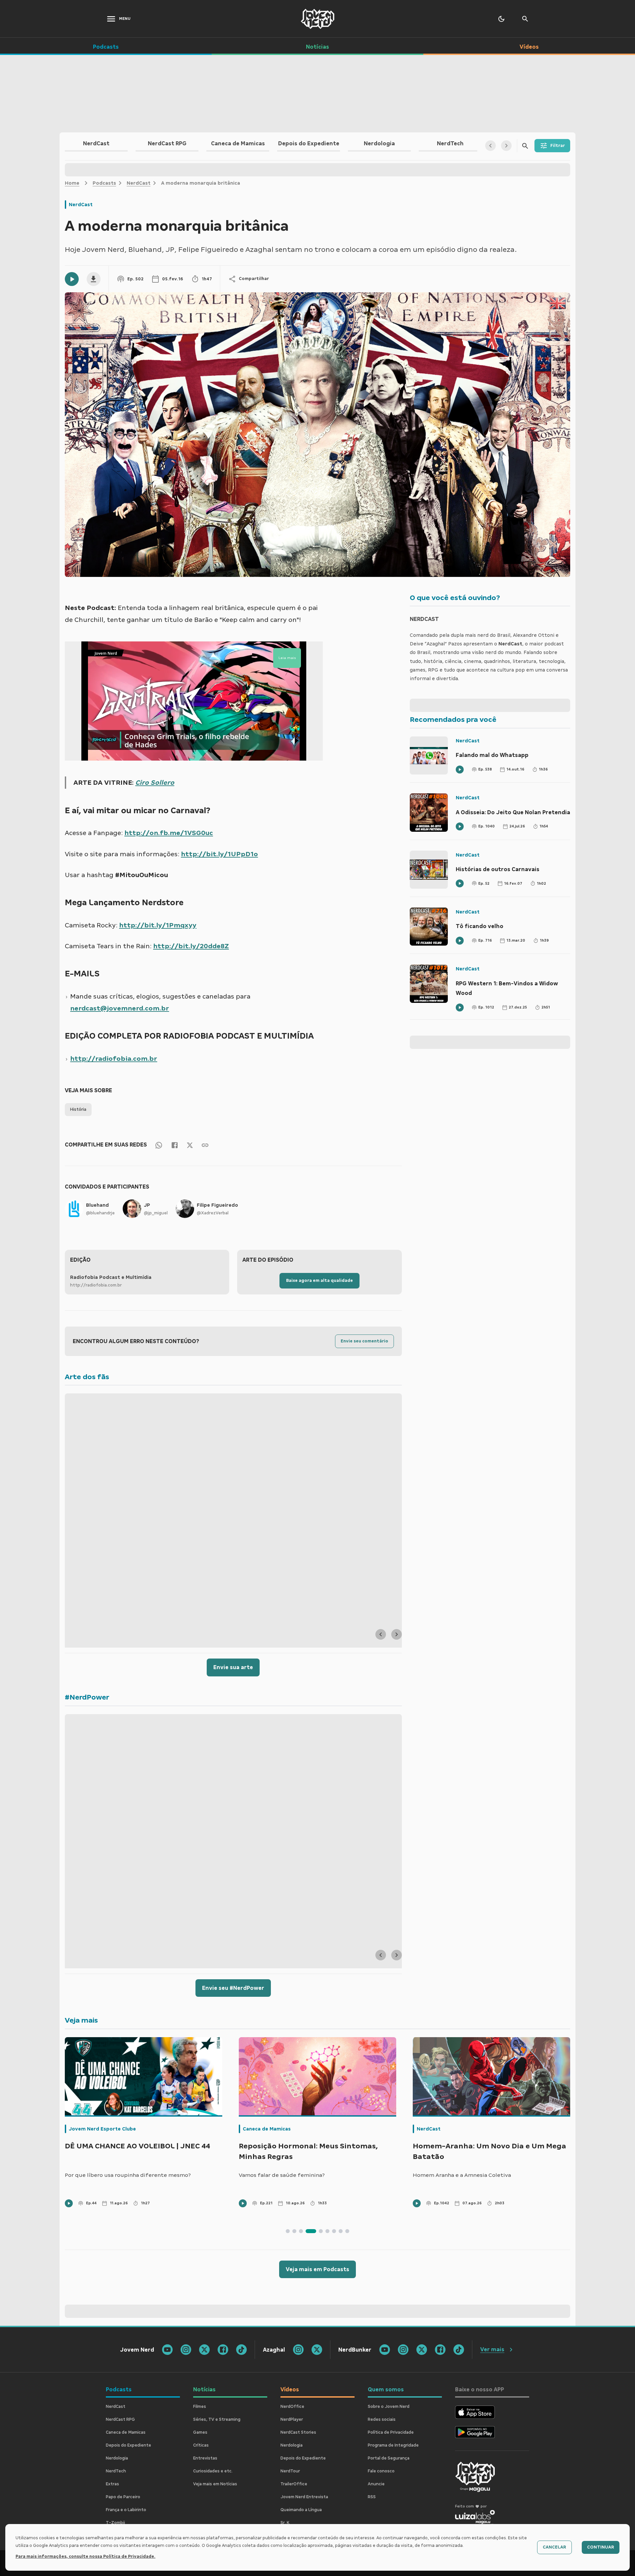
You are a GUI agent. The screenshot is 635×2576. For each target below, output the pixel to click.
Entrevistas (205, 2458)
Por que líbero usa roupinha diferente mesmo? (128, 2175)
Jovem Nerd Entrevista (304, 2497)
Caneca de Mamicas (267, 2129)
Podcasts (104, 183)
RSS (372, 2497)
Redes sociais (382, 2419)
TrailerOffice (294, 2484)
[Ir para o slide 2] (294, 2231)
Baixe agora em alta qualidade (319, 1281)
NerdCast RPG (120, 2419)
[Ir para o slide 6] (327, 2231)
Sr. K (285, 2523)
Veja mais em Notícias (215, 2484)
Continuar (601, 2547)
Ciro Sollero (155, 782)
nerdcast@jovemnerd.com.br (120, 1008)
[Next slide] (397, 1634)
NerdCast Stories (298, 2432)
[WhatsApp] (159, 1145)
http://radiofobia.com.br (114, 1058)
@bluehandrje (100, 1213)
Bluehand (97, 1205)
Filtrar (558, 146)
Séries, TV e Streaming (217, 2419)
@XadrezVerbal (213, 1213)
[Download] (94, 279)
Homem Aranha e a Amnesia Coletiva (462, 2175)
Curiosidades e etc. (213, 2471)
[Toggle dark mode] (501, 19)
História (78, 1109)
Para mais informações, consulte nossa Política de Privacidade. (85, 2556)
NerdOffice (292, 2407)
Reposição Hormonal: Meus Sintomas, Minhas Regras (308, 2151)
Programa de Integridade (393, 2445)
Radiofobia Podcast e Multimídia (111, 1277)
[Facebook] (175, 1145)
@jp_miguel (156, 1213)
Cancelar (554, 2547)
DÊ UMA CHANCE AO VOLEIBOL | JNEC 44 (137, 2146)
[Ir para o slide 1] (288, 2231)
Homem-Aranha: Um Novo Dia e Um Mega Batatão (489, 2151)
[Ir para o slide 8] (341, 2231)
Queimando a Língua (301, 2510)
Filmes (200, 2407)
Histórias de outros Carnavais (498, 869)
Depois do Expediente (128, 2445)
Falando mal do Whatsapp (492, 755)
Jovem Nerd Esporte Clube (102, 2129)
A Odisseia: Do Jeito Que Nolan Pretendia (513, 812)
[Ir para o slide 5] (321, 2231)
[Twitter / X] (190, 1145)
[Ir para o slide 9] (347, 2231)
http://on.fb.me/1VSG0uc (169, 833)
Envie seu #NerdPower (233, 1988)
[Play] (72, 279)
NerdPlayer (292, 2419)
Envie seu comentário (364, 1341)
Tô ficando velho (480, 926)
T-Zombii (115, 2523)
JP (147, 1205)
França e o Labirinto (126, 2510)
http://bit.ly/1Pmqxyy (158, 925)
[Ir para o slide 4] (311, 2231)
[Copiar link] (205, 1145)
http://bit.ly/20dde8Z (191, 946)
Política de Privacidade (391, 2432)
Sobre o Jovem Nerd (389, 2407)
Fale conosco (381, 2471)
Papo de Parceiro (123, 2497)
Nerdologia (117, 2458)
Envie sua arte (233, 1667)
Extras (112, 2484)
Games (200, 2432)
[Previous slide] (381, 1634)
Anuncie (376, 2484)
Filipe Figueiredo (217, 1205)
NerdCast (139, 183)
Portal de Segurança (389, 2458)
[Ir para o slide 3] (301, 2231)
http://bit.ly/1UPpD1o (219, 854)
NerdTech (116, 2471)
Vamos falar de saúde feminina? (282, 2175)
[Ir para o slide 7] (334, 2231)
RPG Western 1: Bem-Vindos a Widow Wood (507, 988)
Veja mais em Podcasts (317, 2269)
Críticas (201, 2445)
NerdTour (290, 2471)
